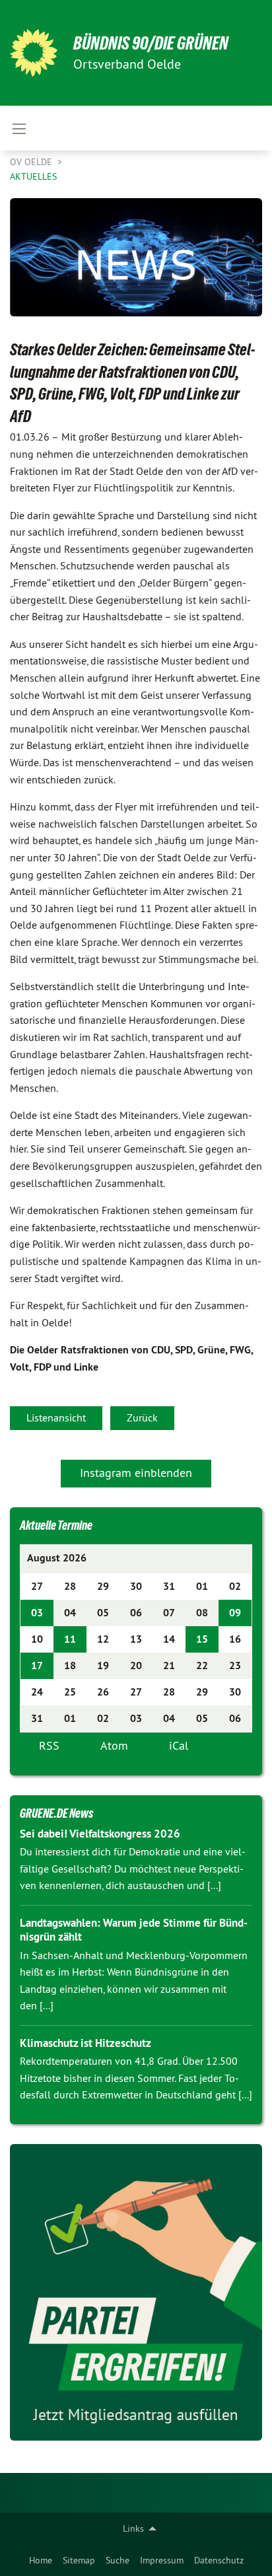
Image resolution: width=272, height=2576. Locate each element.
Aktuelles (33, 176)
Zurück (142, 1417)
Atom (114, 1745)
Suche (118, 2560)
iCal (179, 1745)
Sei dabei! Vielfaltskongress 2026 (100, 1834)
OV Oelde (32, 162)
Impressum (162, 2560)
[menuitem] (41, 2560)
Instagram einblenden (136, 1473)
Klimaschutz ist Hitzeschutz (85, 2043)
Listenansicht (56, 1417)
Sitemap (79, 2560)
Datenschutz (219, 2560)
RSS (49, 1745)
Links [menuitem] (133, 2528)
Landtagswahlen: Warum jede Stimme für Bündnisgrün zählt (134, 1930)
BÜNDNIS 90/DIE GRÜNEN (151, 43)
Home (41, 2560)
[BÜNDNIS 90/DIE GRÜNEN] (34, 53)
